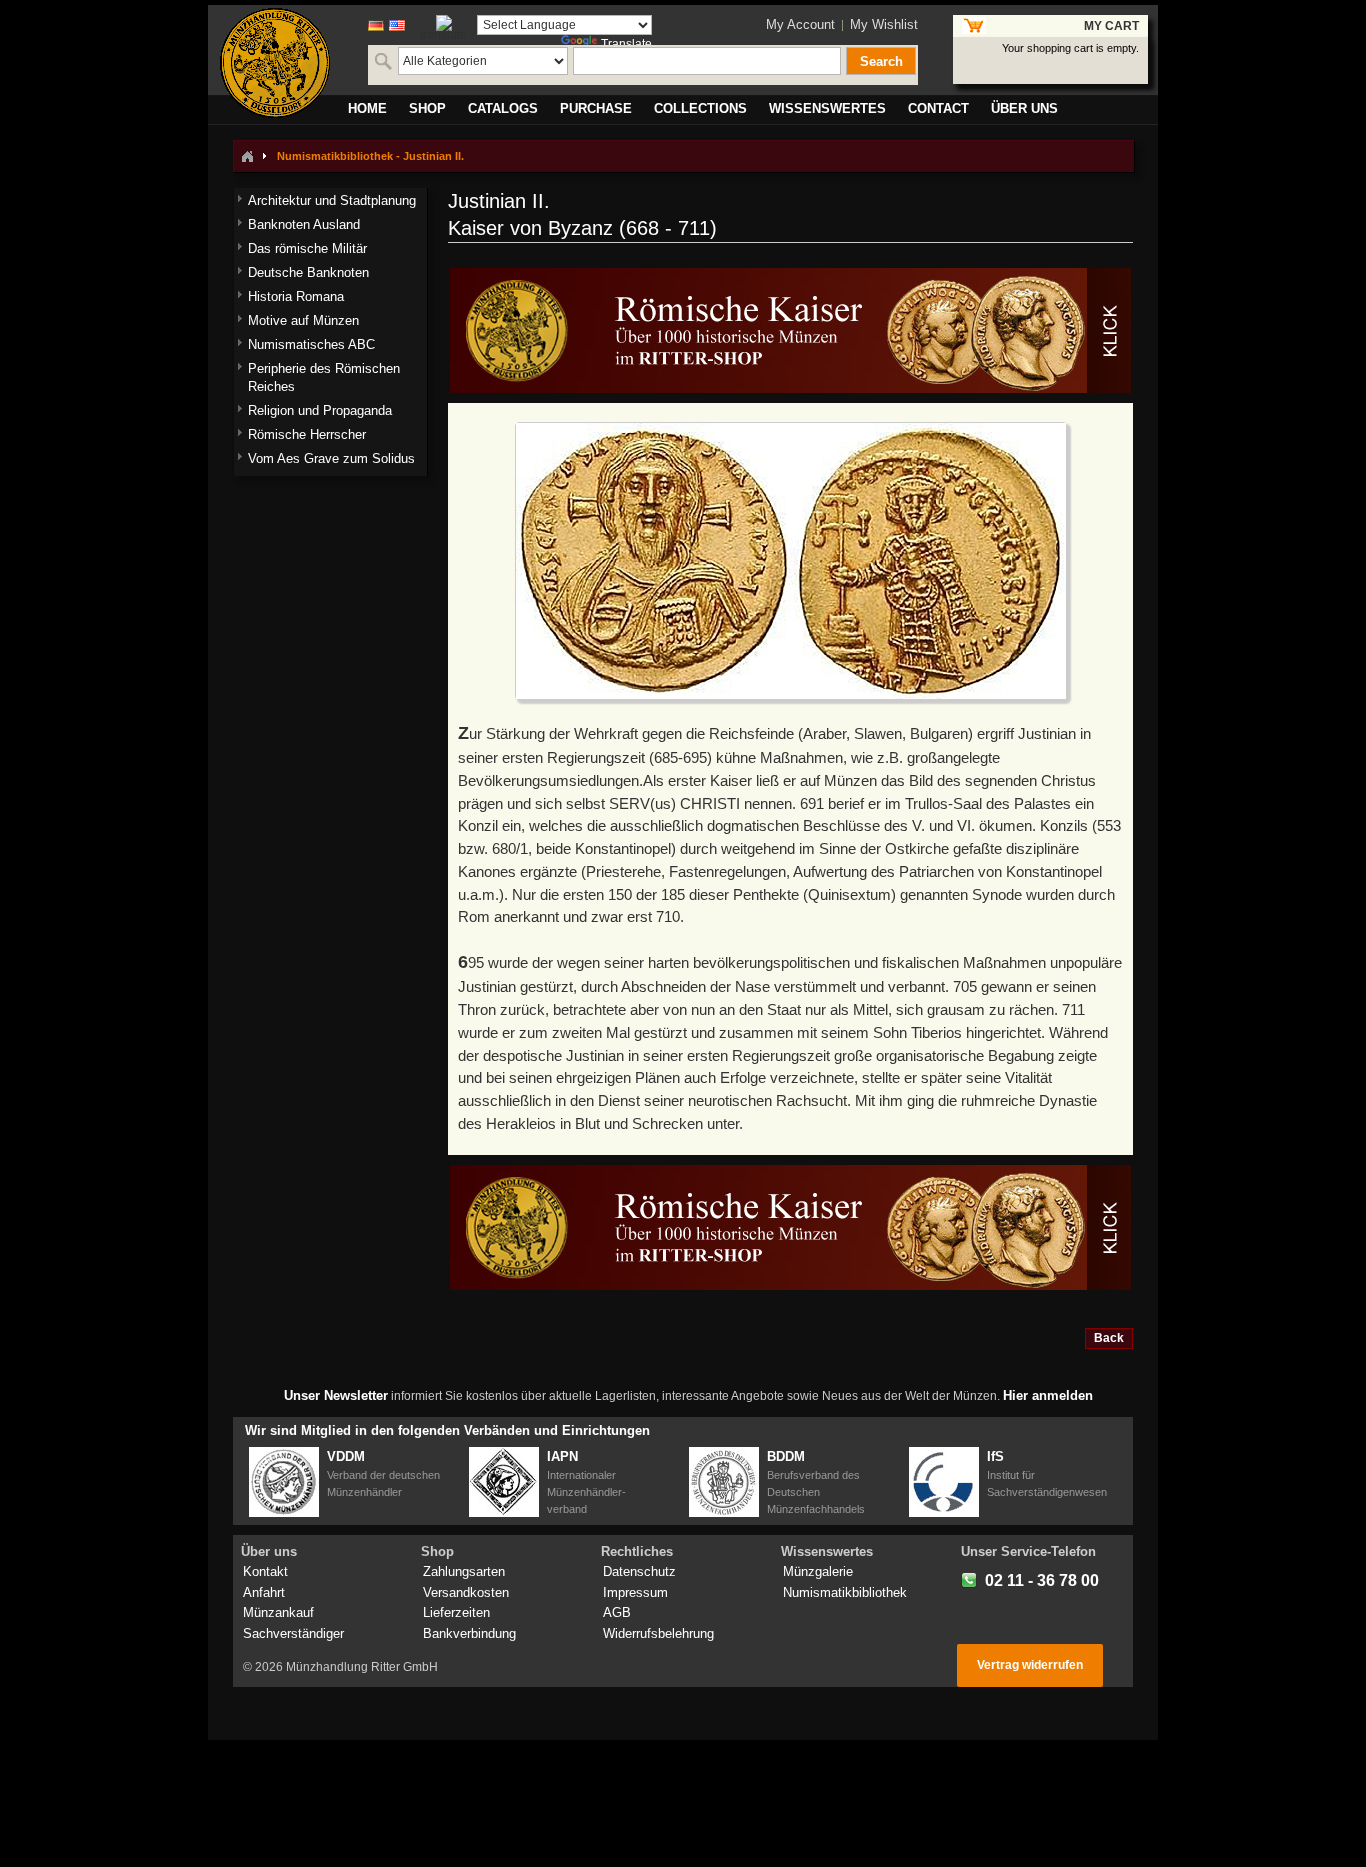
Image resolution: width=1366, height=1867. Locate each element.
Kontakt (265, 1571)
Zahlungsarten (464, 1571)
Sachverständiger (293, 1633)
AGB (617, 1612)
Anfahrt (264, 1592)
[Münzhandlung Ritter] (275, 63)
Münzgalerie (818, 1571)
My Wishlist (884, 24)
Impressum (635, 1592)
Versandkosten (466, 1592)
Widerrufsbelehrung (658, 1633)
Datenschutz (639, 1571)
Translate (626, 44)
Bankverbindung (469, 1633)
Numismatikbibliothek (845, 1592)
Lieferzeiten (456, 1612)
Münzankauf (278, 1612)
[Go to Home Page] (247, 156)
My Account (800, 24)
